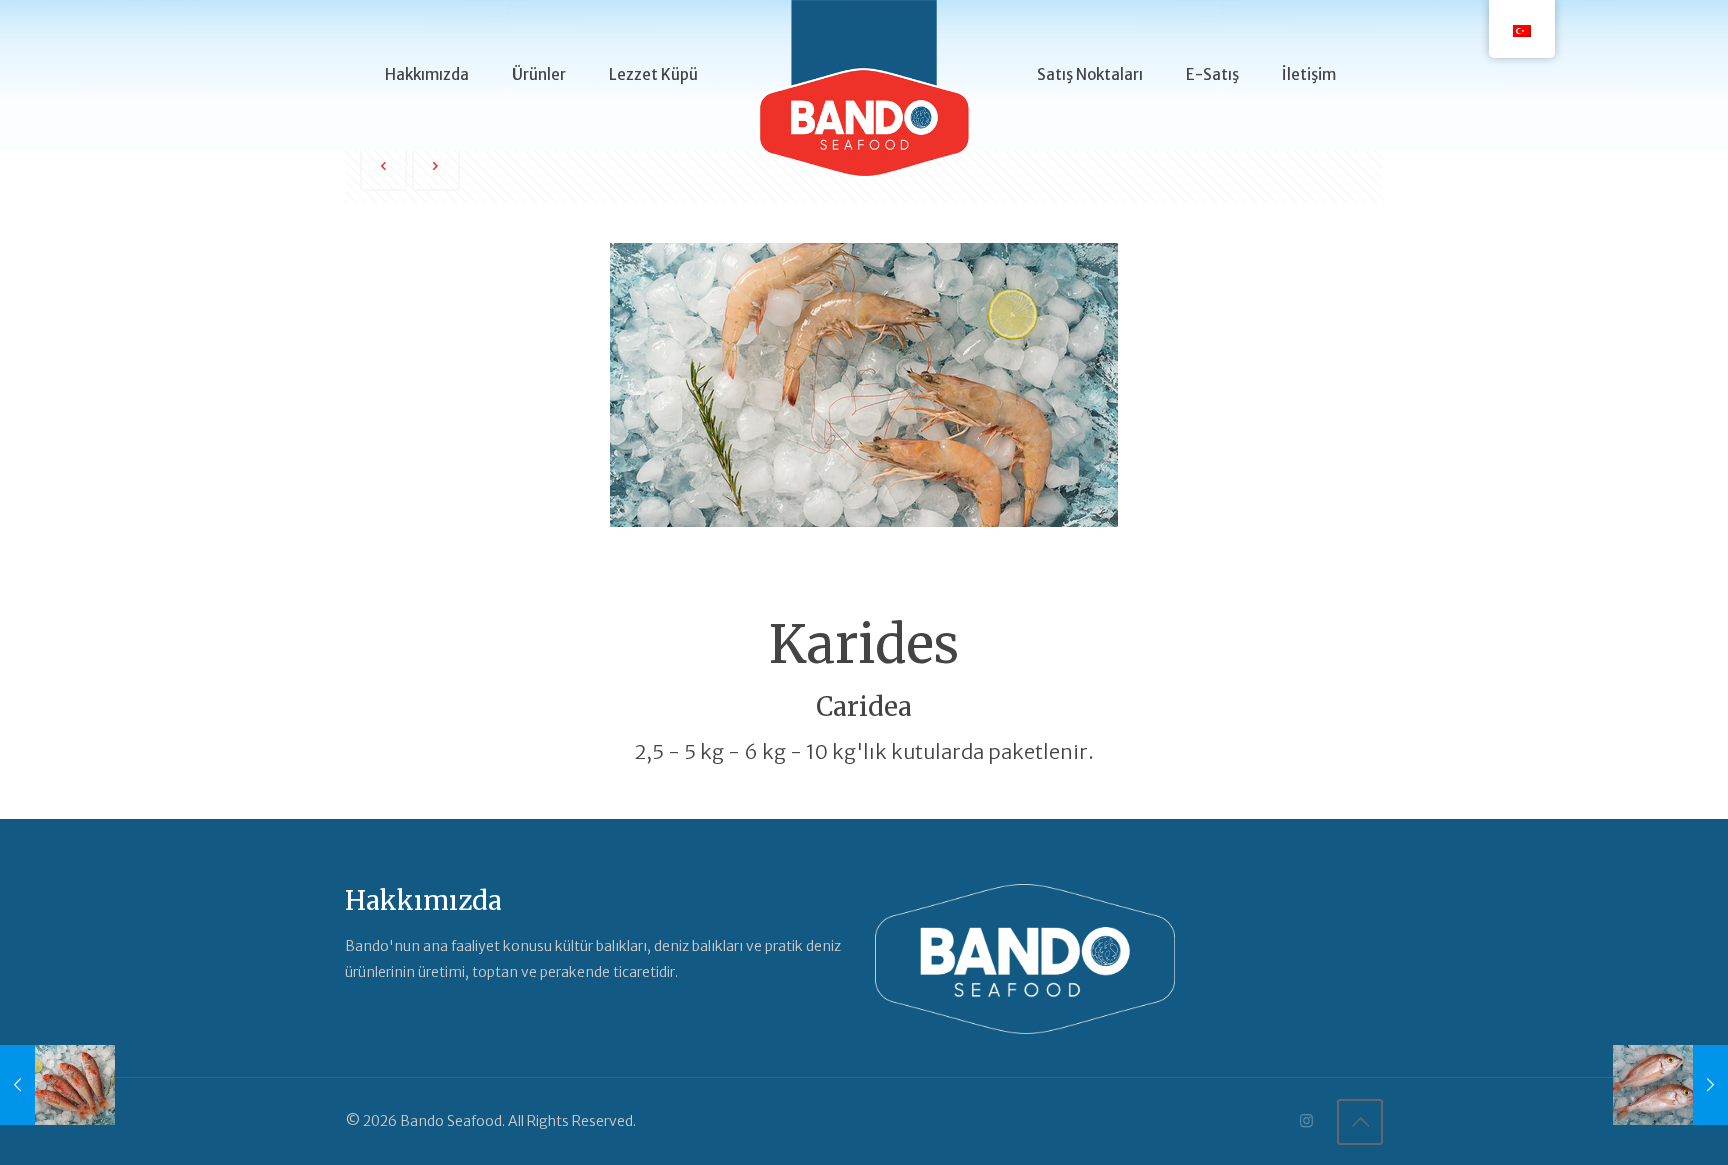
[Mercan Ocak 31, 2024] (1670, 1085)
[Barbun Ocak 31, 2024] (57, 1085)
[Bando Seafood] (864, 100)
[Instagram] (1306, 1120)
